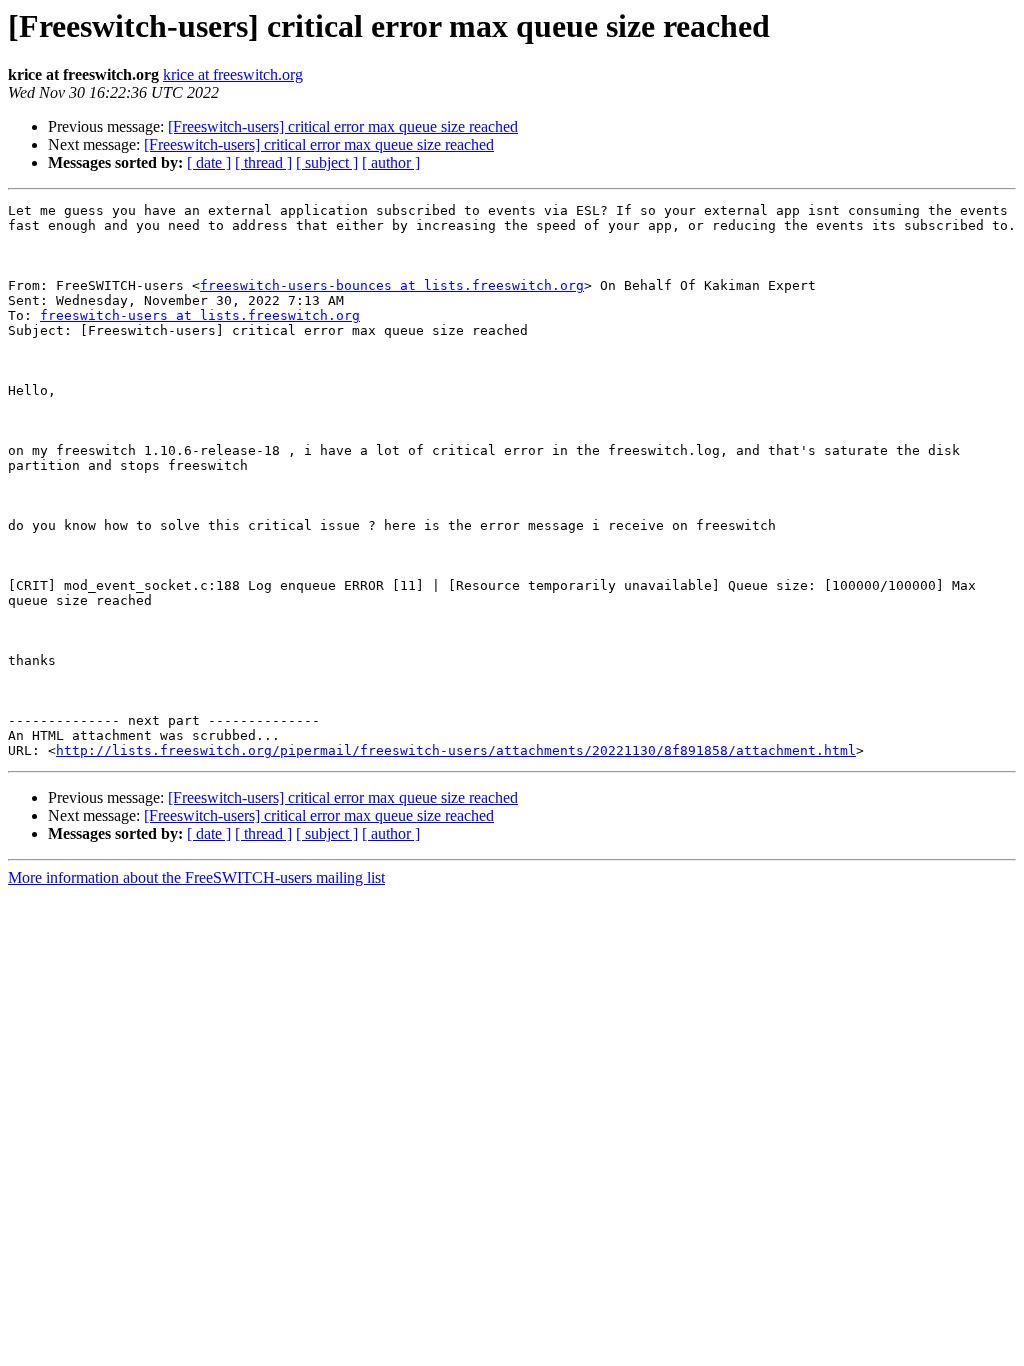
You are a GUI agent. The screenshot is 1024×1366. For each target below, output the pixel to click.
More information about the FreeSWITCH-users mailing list (196, 877)
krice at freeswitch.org (233, 74)
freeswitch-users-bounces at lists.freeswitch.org (392, 285)
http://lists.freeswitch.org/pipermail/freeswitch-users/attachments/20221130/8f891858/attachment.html (456, 750)
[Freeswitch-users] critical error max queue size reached (343, 126)
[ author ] (391, 162)
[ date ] (209, 162)
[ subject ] (327, 162)
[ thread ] (263, 162)
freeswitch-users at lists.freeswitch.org (200, 315)
